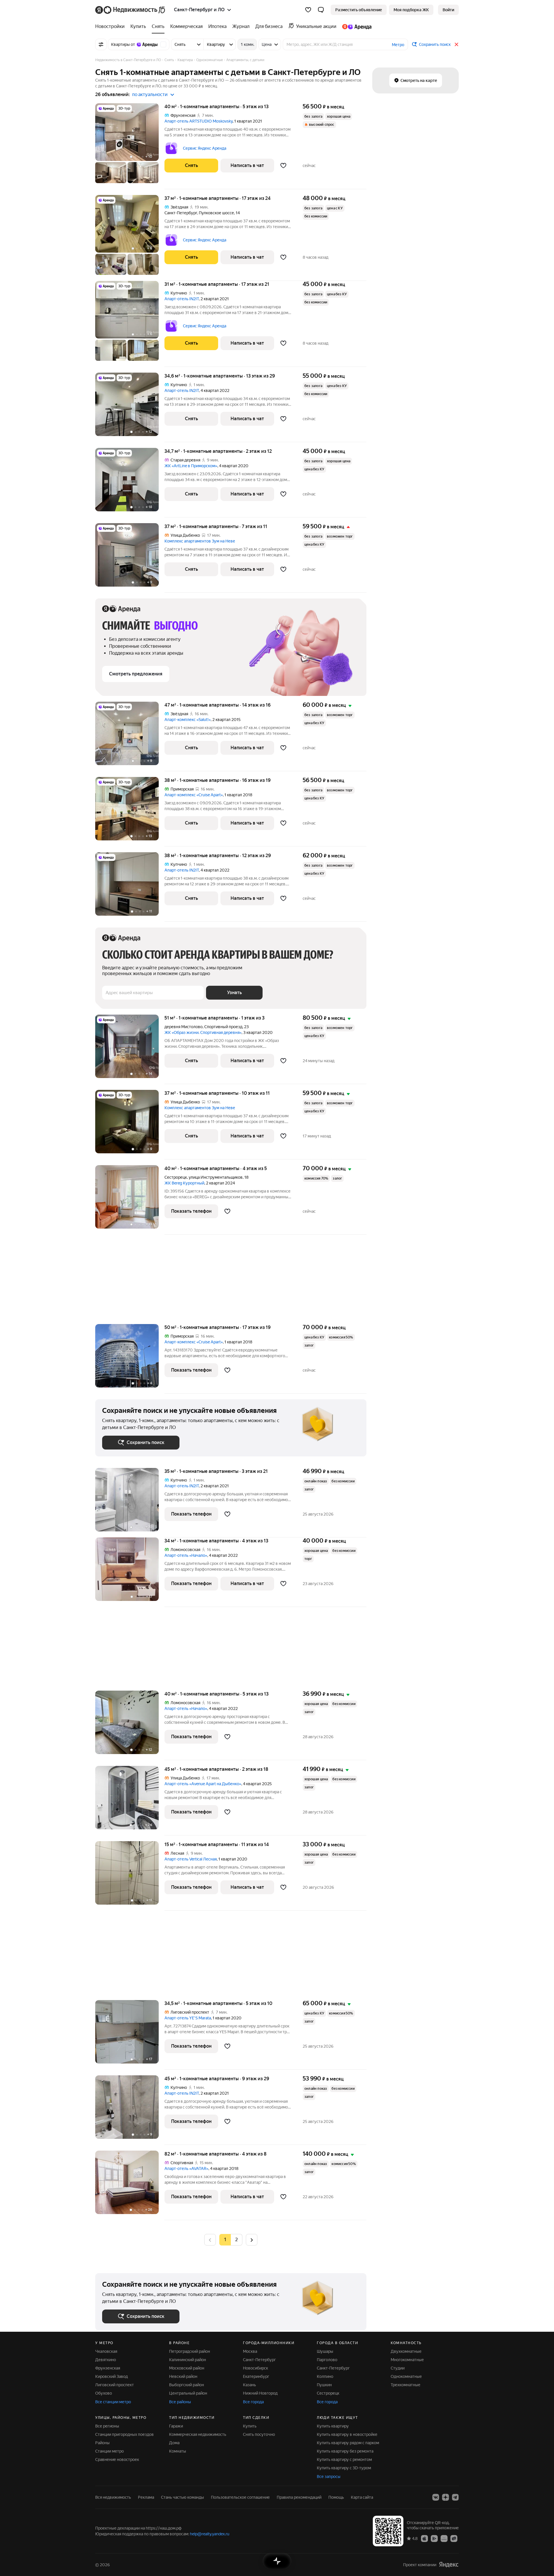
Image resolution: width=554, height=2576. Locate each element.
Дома (174, 2443)
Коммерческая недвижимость (198, 2434)
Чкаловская (106, 2351)
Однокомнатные (406, 2376)
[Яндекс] (449, 2565)
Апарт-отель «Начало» (186, 1555)
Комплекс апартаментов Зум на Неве (200, 541)
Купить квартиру (333, 2426)
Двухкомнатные (406, 2351)
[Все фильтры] (101, 44)
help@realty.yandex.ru (210, 2534)
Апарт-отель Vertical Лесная (191, 1859)
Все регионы (107, 2426)
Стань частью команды (183, 2497)
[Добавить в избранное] (283, 166)
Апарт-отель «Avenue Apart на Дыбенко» (203, 1784)
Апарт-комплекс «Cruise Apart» (194, 795)
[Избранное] (308, 10)
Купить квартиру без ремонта (345, 2451)
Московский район (187, 2368)
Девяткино (106, 2360)
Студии (398, 2368)
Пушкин (324, 2385)
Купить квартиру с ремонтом (344, 2459)
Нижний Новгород (260, 2393)
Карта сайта (362, 2497)
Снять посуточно (259, 2434)
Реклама (146, 2497)
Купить (250, 2426)
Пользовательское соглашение (240, 2497)
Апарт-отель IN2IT (182, 299)
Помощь (336, 2497)
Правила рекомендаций (299, 2497)
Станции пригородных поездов (125, 2434)
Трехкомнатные (406, 2385)
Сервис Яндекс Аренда (205, 148)
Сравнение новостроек (117, 2459)
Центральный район (188, 2393)
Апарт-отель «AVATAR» (186, 2168)
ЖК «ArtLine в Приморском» (191, 466)
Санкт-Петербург (181, 213)
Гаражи (176, 2426)
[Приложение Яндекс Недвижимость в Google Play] (434, 2538)
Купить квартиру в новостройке (347, 2434)
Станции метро (110, 2451)
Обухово (104, 2393)
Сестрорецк (176, 1177)
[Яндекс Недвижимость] (131, 10)
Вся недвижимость (113, 2497)
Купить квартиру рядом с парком (348, 2443)
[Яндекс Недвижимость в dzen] (446, 2497)
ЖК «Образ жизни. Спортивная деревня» (203, 1032)
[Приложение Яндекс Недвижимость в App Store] (424, 2538)
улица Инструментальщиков (216, 1177)
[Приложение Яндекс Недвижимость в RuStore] (454, 2538)
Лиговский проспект (115, 2385)
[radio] (237, 2240)
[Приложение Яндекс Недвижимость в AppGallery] (444, 2538)
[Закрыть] (456, 44)
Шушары (325, 2351)
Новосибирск (256, 2368)
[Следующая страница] (252, 2240)
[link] (448, 10)
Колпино (325, 2376)
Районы (102, 2443)
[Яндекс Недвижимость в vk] (436, 2497)
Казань (249, 2385)
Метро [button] (398, 45)
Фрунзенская (108, 2368)
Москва (250, 2351)
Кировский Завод (112, 2376)
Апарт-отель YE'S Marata (188, 2018)
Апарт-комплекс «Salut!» (188, 720)
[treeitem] (111, 27)
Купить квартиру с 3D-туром (344, 2468)
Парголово (327, 2360)
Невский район (183, 2376)
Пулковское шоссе (216, 213)
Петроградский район (190, 2351)
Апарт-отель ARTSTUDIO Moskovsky (199, 121)
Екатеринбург (256, 2376)
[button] (321, 10)
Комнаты (178, 2451)
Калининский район (188, 2360)
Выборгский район (187, 2385)
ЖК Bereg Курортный (184, 1183)
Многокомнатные (407, 2360)
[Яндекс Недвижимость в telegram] (455, 2497)
